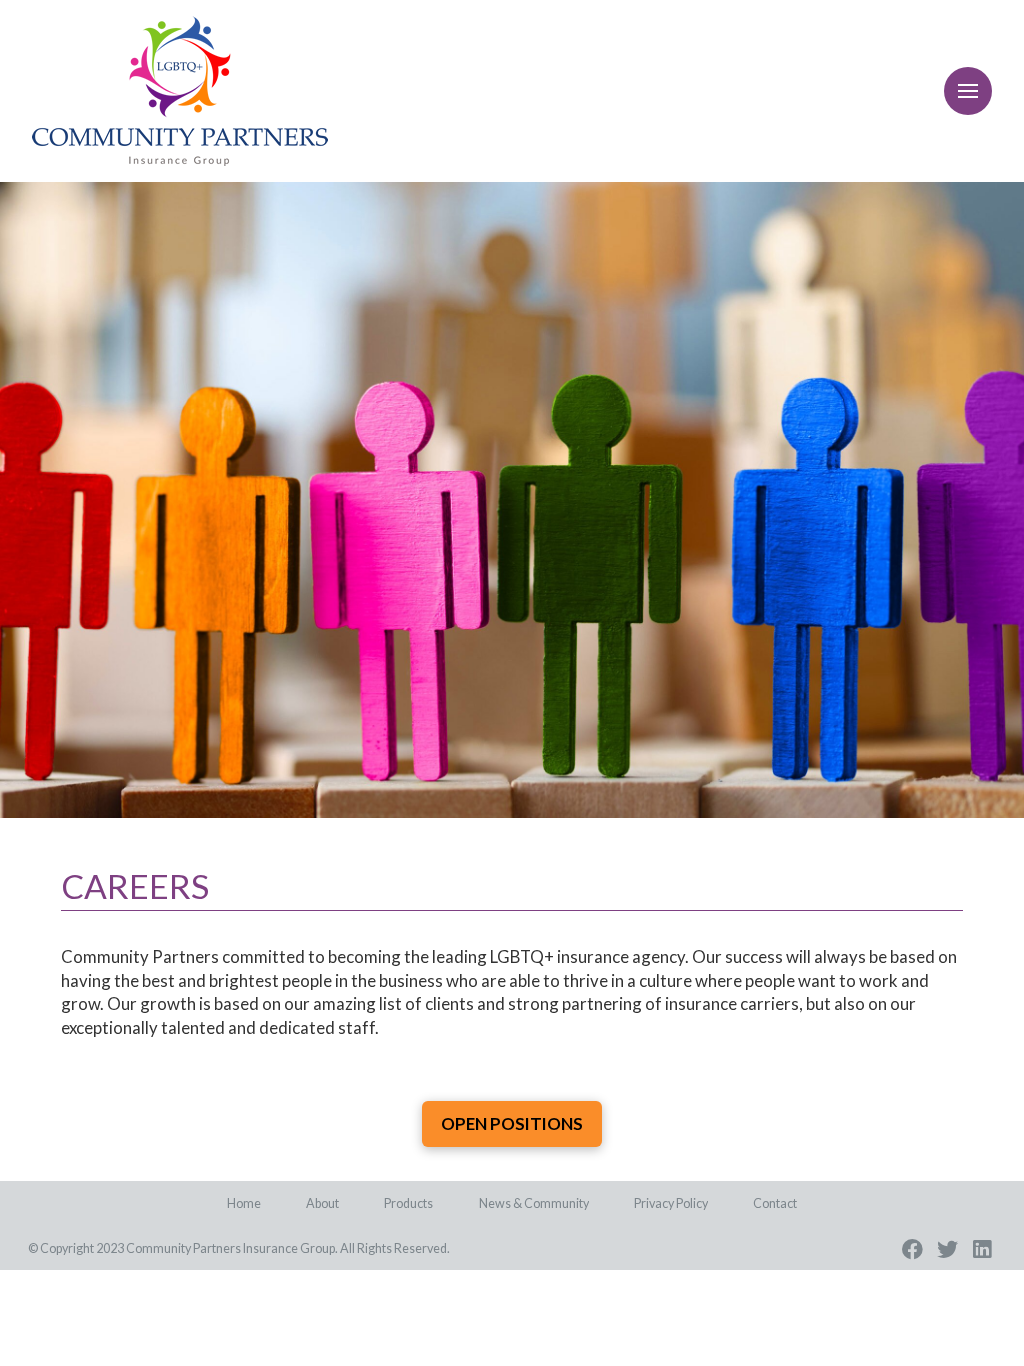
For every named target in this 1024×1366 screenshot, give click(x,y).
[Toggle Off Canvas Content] (968, 91)
